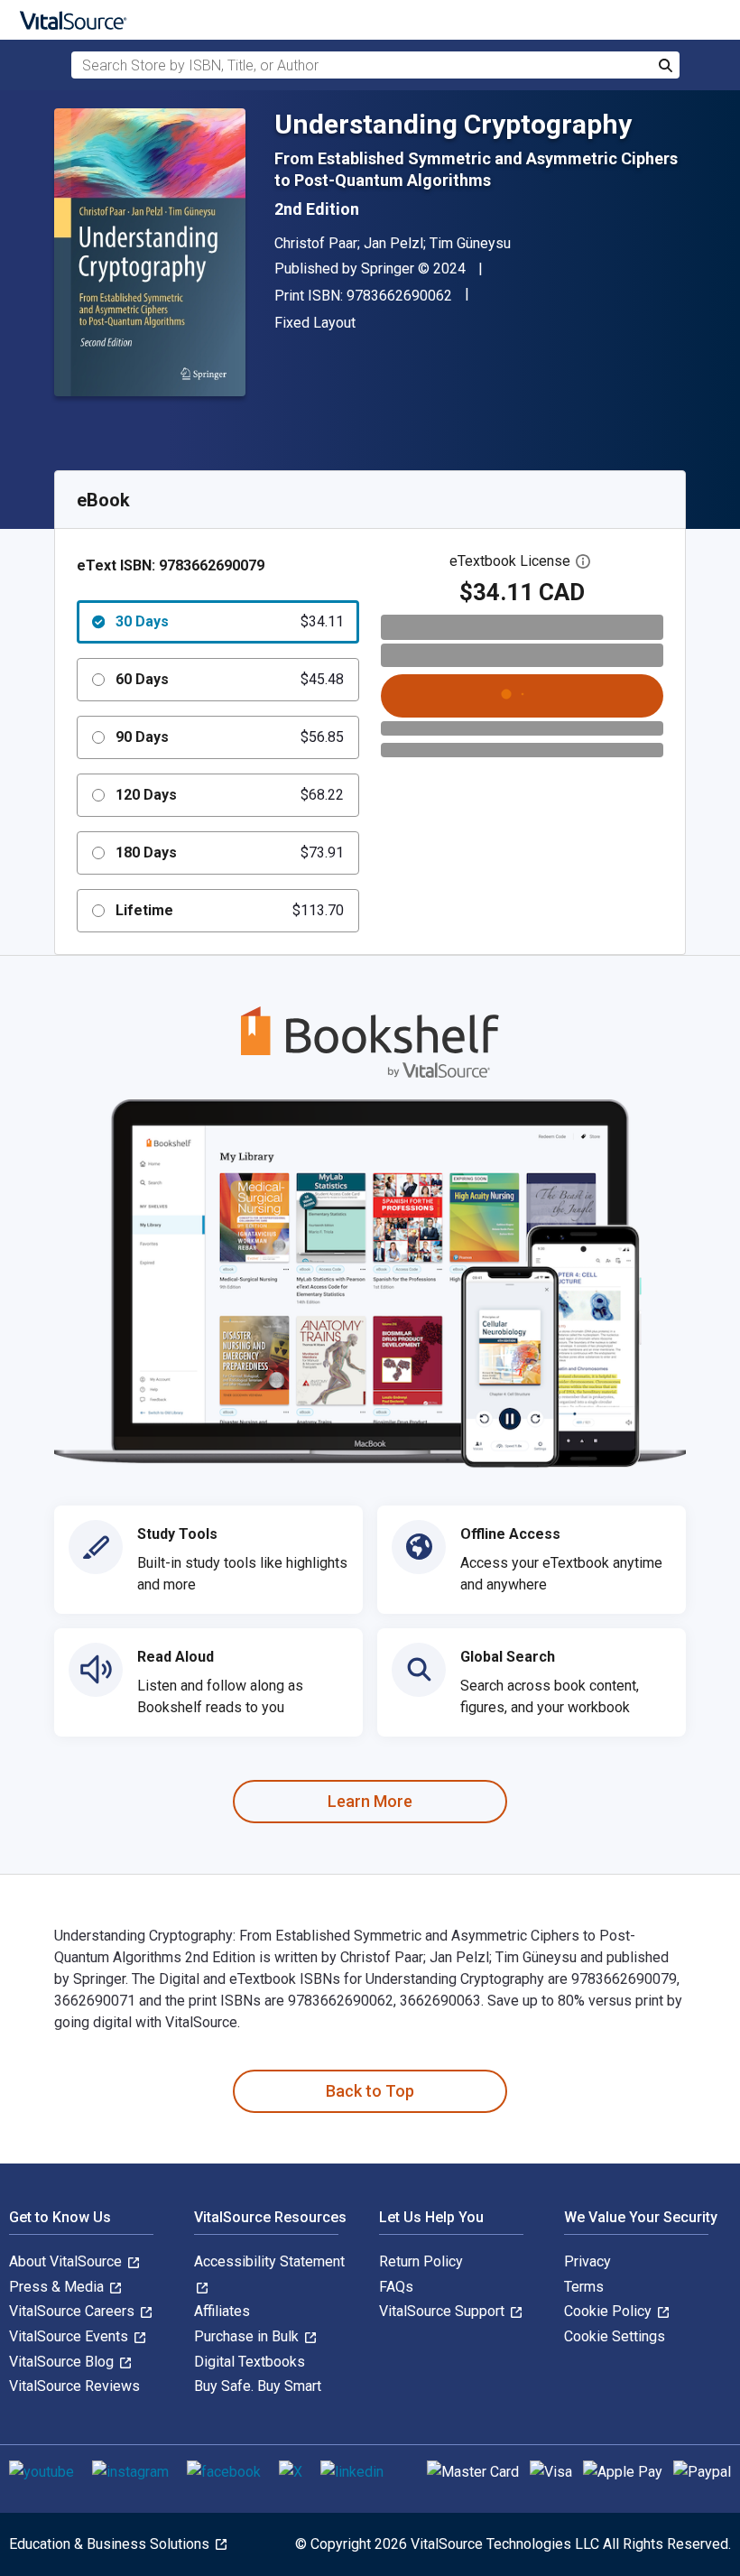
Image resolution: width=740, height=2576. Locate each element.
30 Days (230, 621)
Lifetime (230, 910)
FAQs (396, 2287)
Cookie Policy (610, 2311)
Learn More (370, 1801)
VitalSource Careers (74, 2311)
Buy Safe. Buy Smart (258, 2386)
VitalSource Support (444, 2311)
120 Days (230, 795)
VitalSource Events (70, 2336)
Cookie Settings (615, 2336)
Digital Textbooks (250, 2362)
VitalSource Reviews (74, 2386)
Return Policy (421, 2261)
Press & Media (58, 2287)
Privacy (587, 2261)
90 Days (230, 737)
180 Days (230, 852)
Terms (584, 2287)
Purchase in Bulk (248, 2336)
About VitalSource (67, 2261)
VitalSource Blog (63, 2362)
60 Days (230, 679)
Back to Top (370, 2091)
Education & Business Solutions (111, 2544)
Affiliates (222, 2311)
